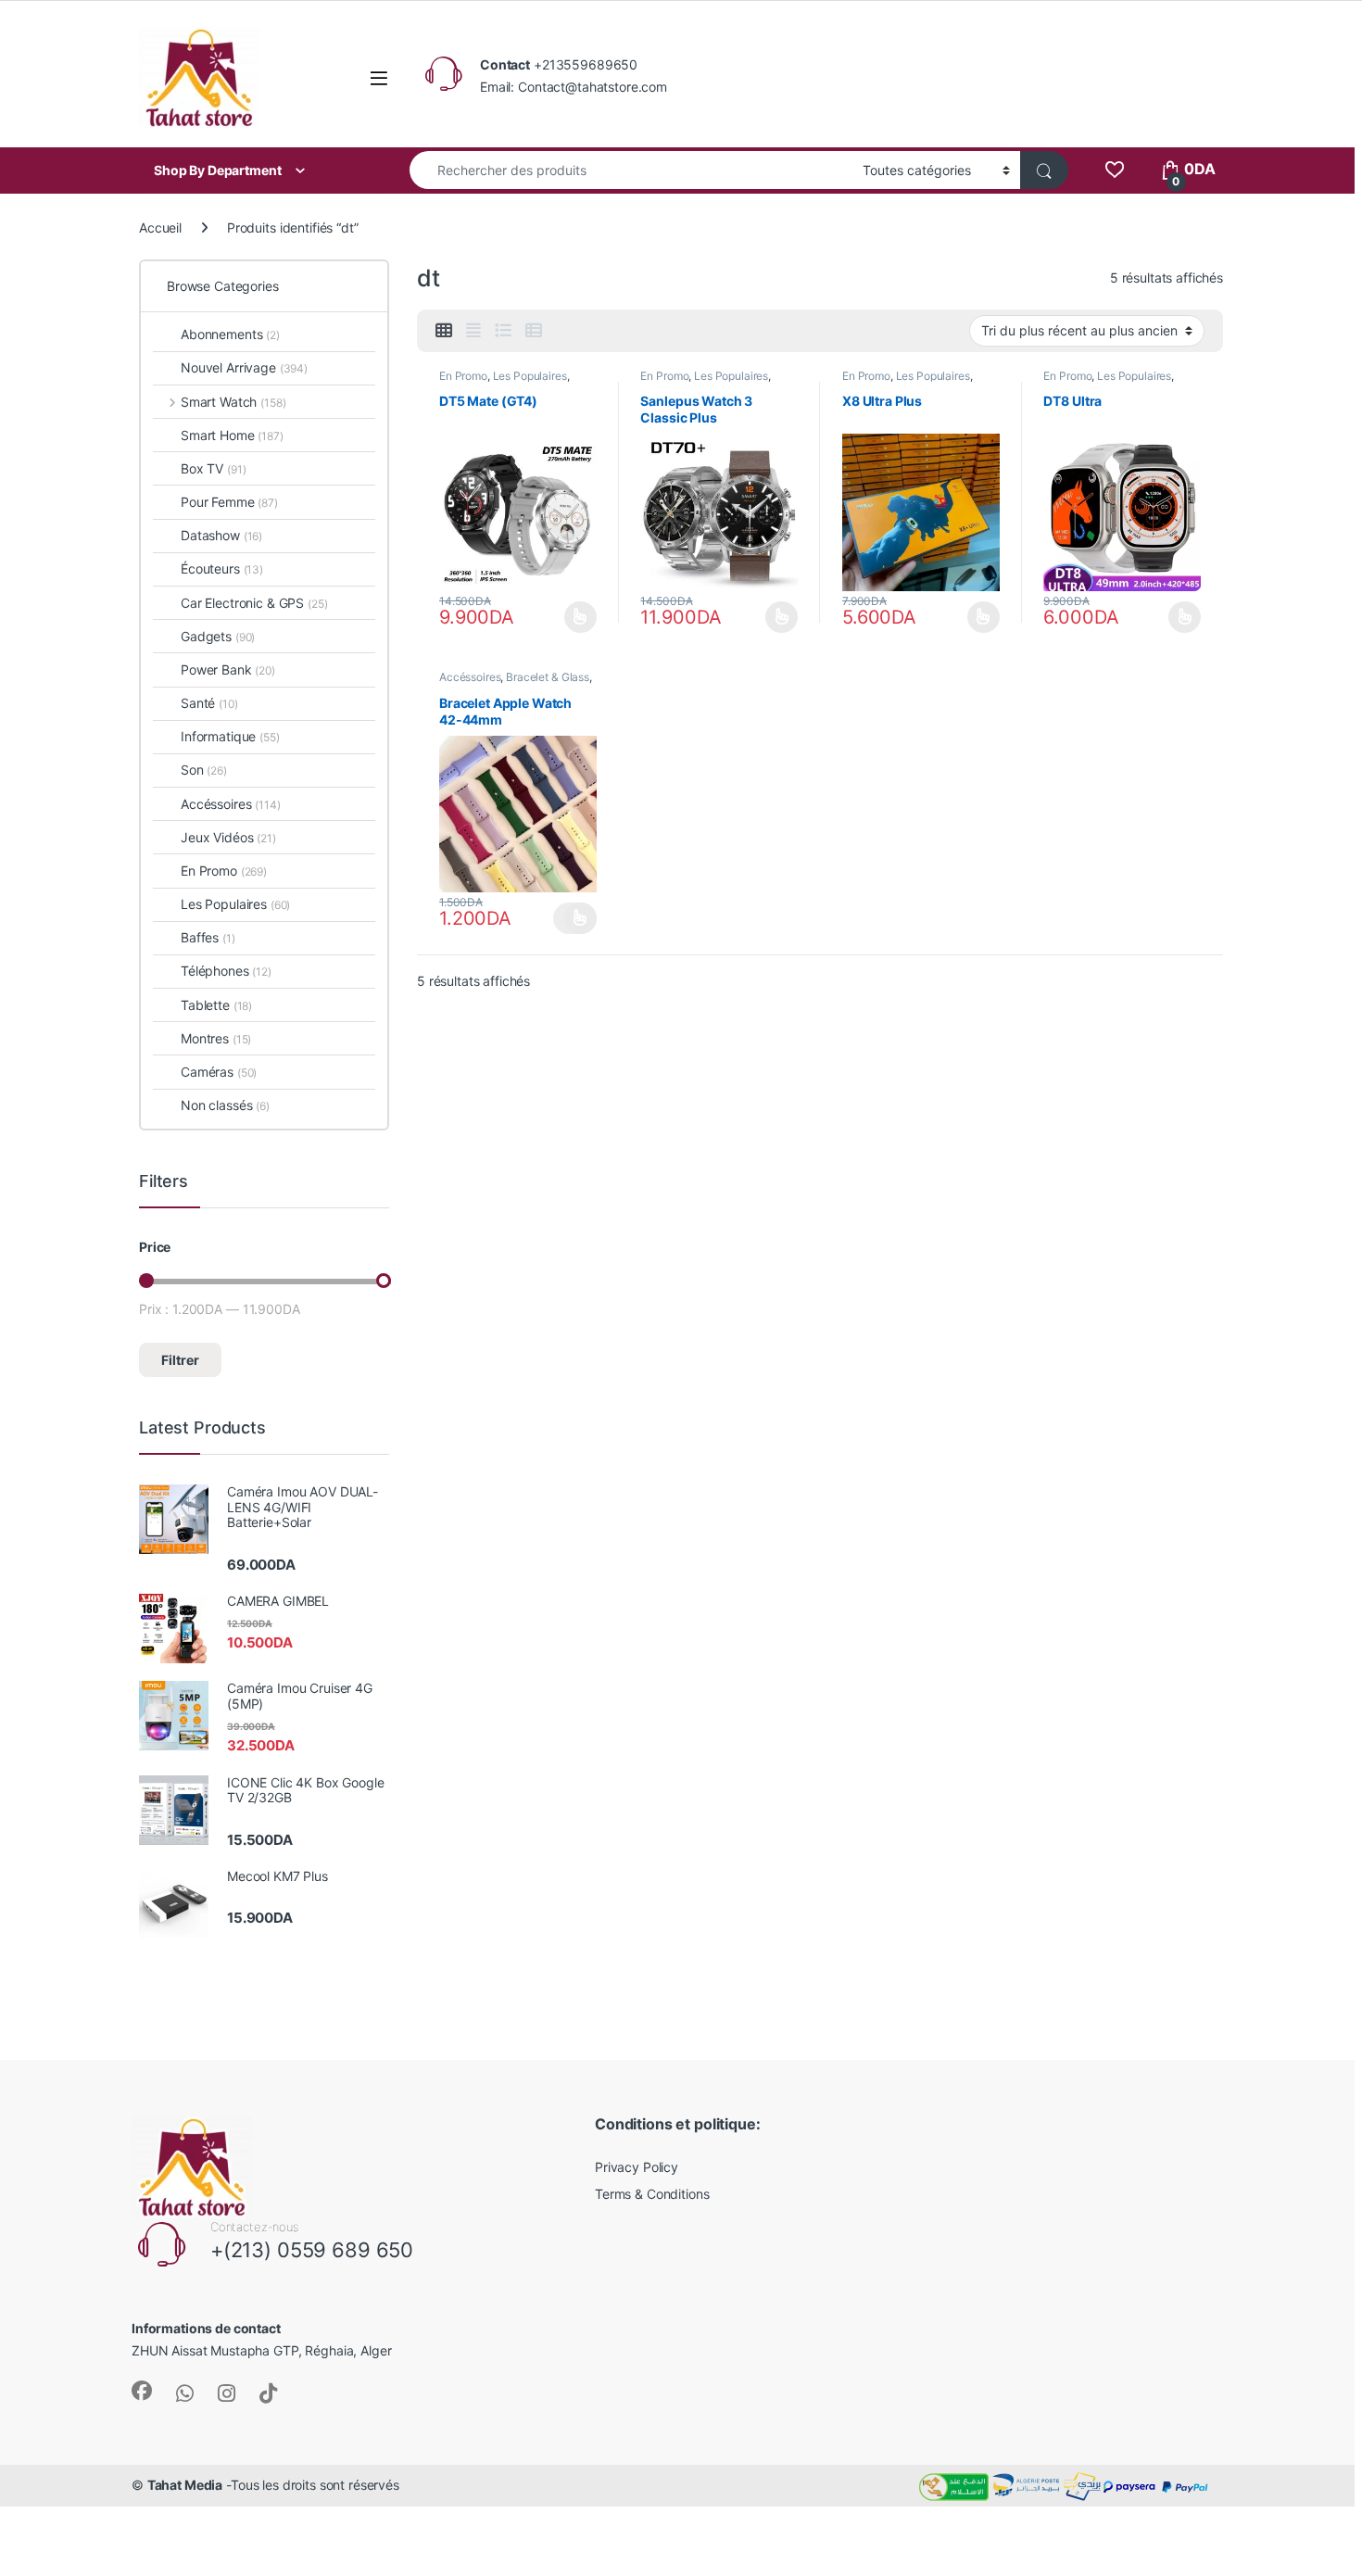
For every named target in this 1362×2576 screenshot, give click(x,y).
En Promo (463, 376)
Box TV (213, 468)
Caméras (219, 1072)
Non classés (225, 1105)
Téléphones (226, 971)
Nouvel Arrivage (244, 367)
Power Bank (228, 669)
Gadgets (218, 636)
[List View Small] (534, 331)
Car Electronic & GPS (254, 603)
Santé (209, 703)
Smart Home (232, 435)
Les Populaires (530, 376)
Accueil (160, 227)
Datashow (221, 535)
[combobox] (631, 170)
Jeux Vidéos (228, 837)
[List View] (503, 331)
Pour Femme (229, 502)
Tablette (216, 1005)
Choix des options (575, 617)
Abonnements (230, 334)
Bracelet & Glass (548, 677)
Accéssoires (470, 677)
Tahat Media (185, 2485)
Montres (216, 1038)
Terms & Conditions (652, 2194)
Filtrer (180, 1360)
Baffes (208, 937)
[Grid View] (444, 331)
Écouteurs (222, 568)
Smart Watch (233, 402)
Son (204, 770)
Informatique (230, 736)
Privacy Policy (637, 2167)
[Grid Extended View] (473, 331)
